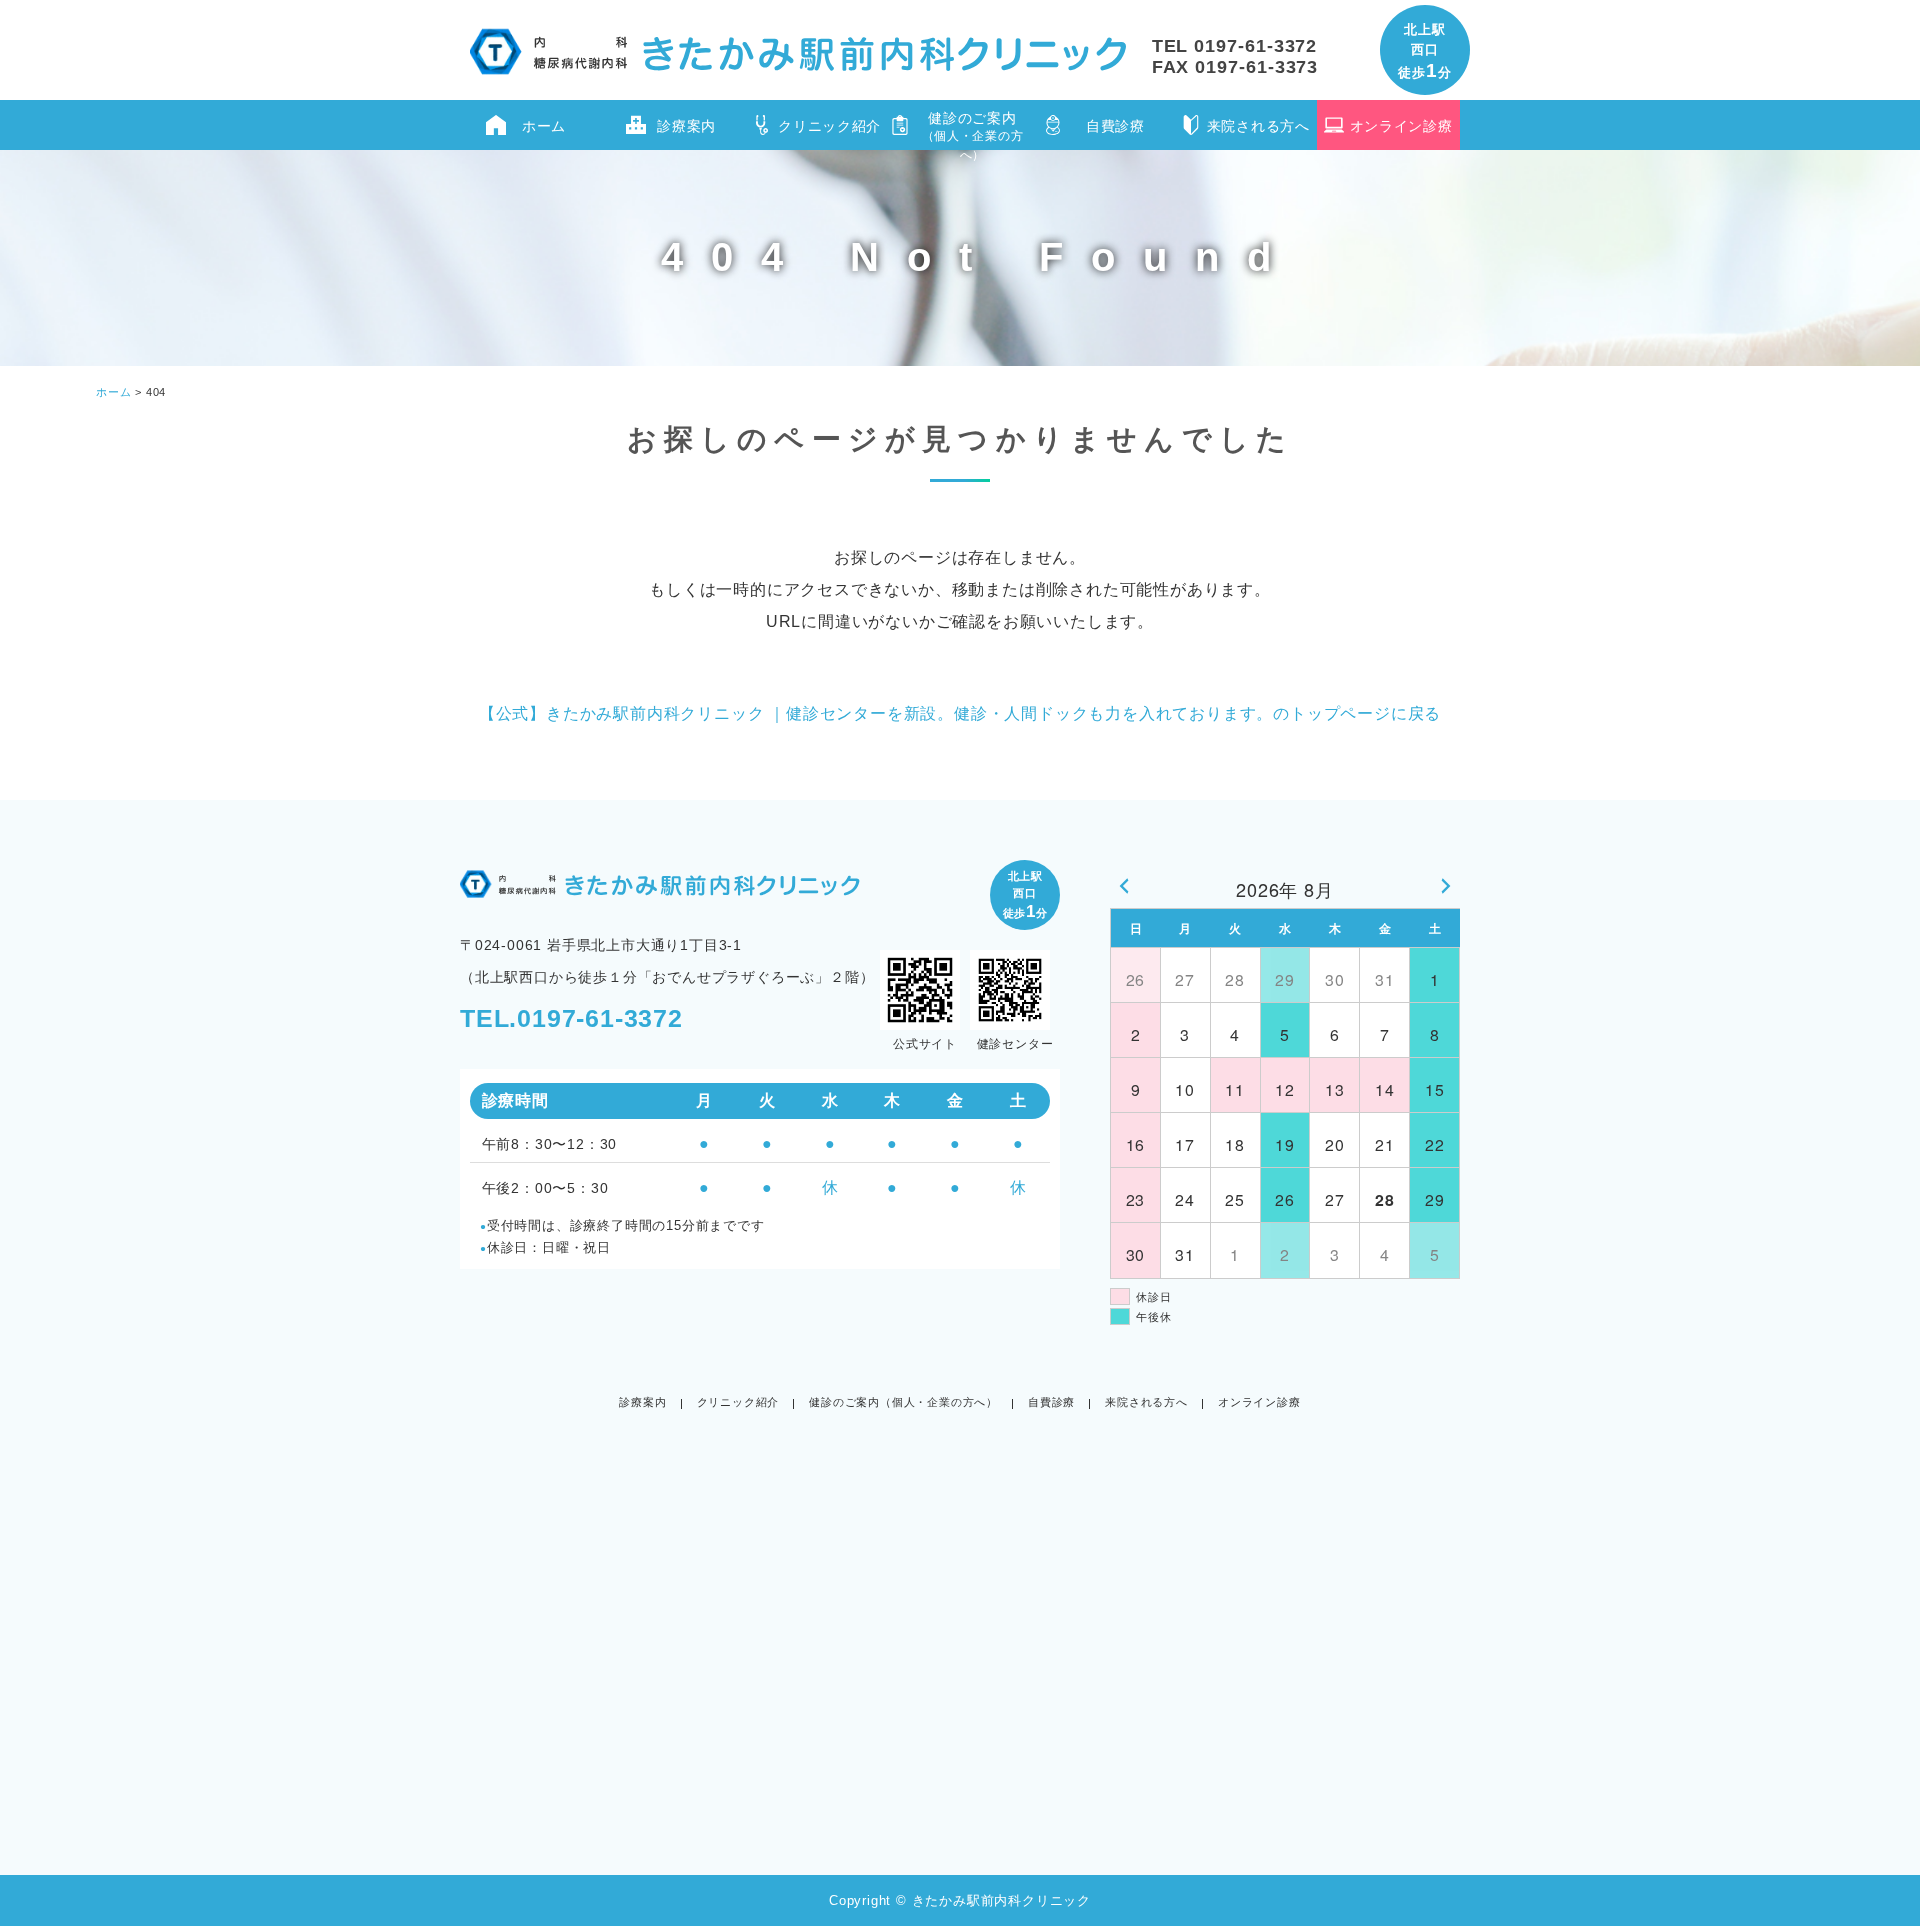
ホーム (544, 126)
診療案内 (686, 126)
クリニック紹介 (829, 126)
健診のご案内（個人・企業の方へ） (903, 1402)
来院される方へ (1258, 126)
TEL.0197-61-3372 (571, 1018)
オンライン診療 (1401, 126)
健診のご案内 (973, 130)
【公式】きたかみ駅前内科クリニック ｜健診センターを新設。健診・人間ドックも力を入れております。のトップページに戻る (960, 713)
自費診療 (1115, 126)
